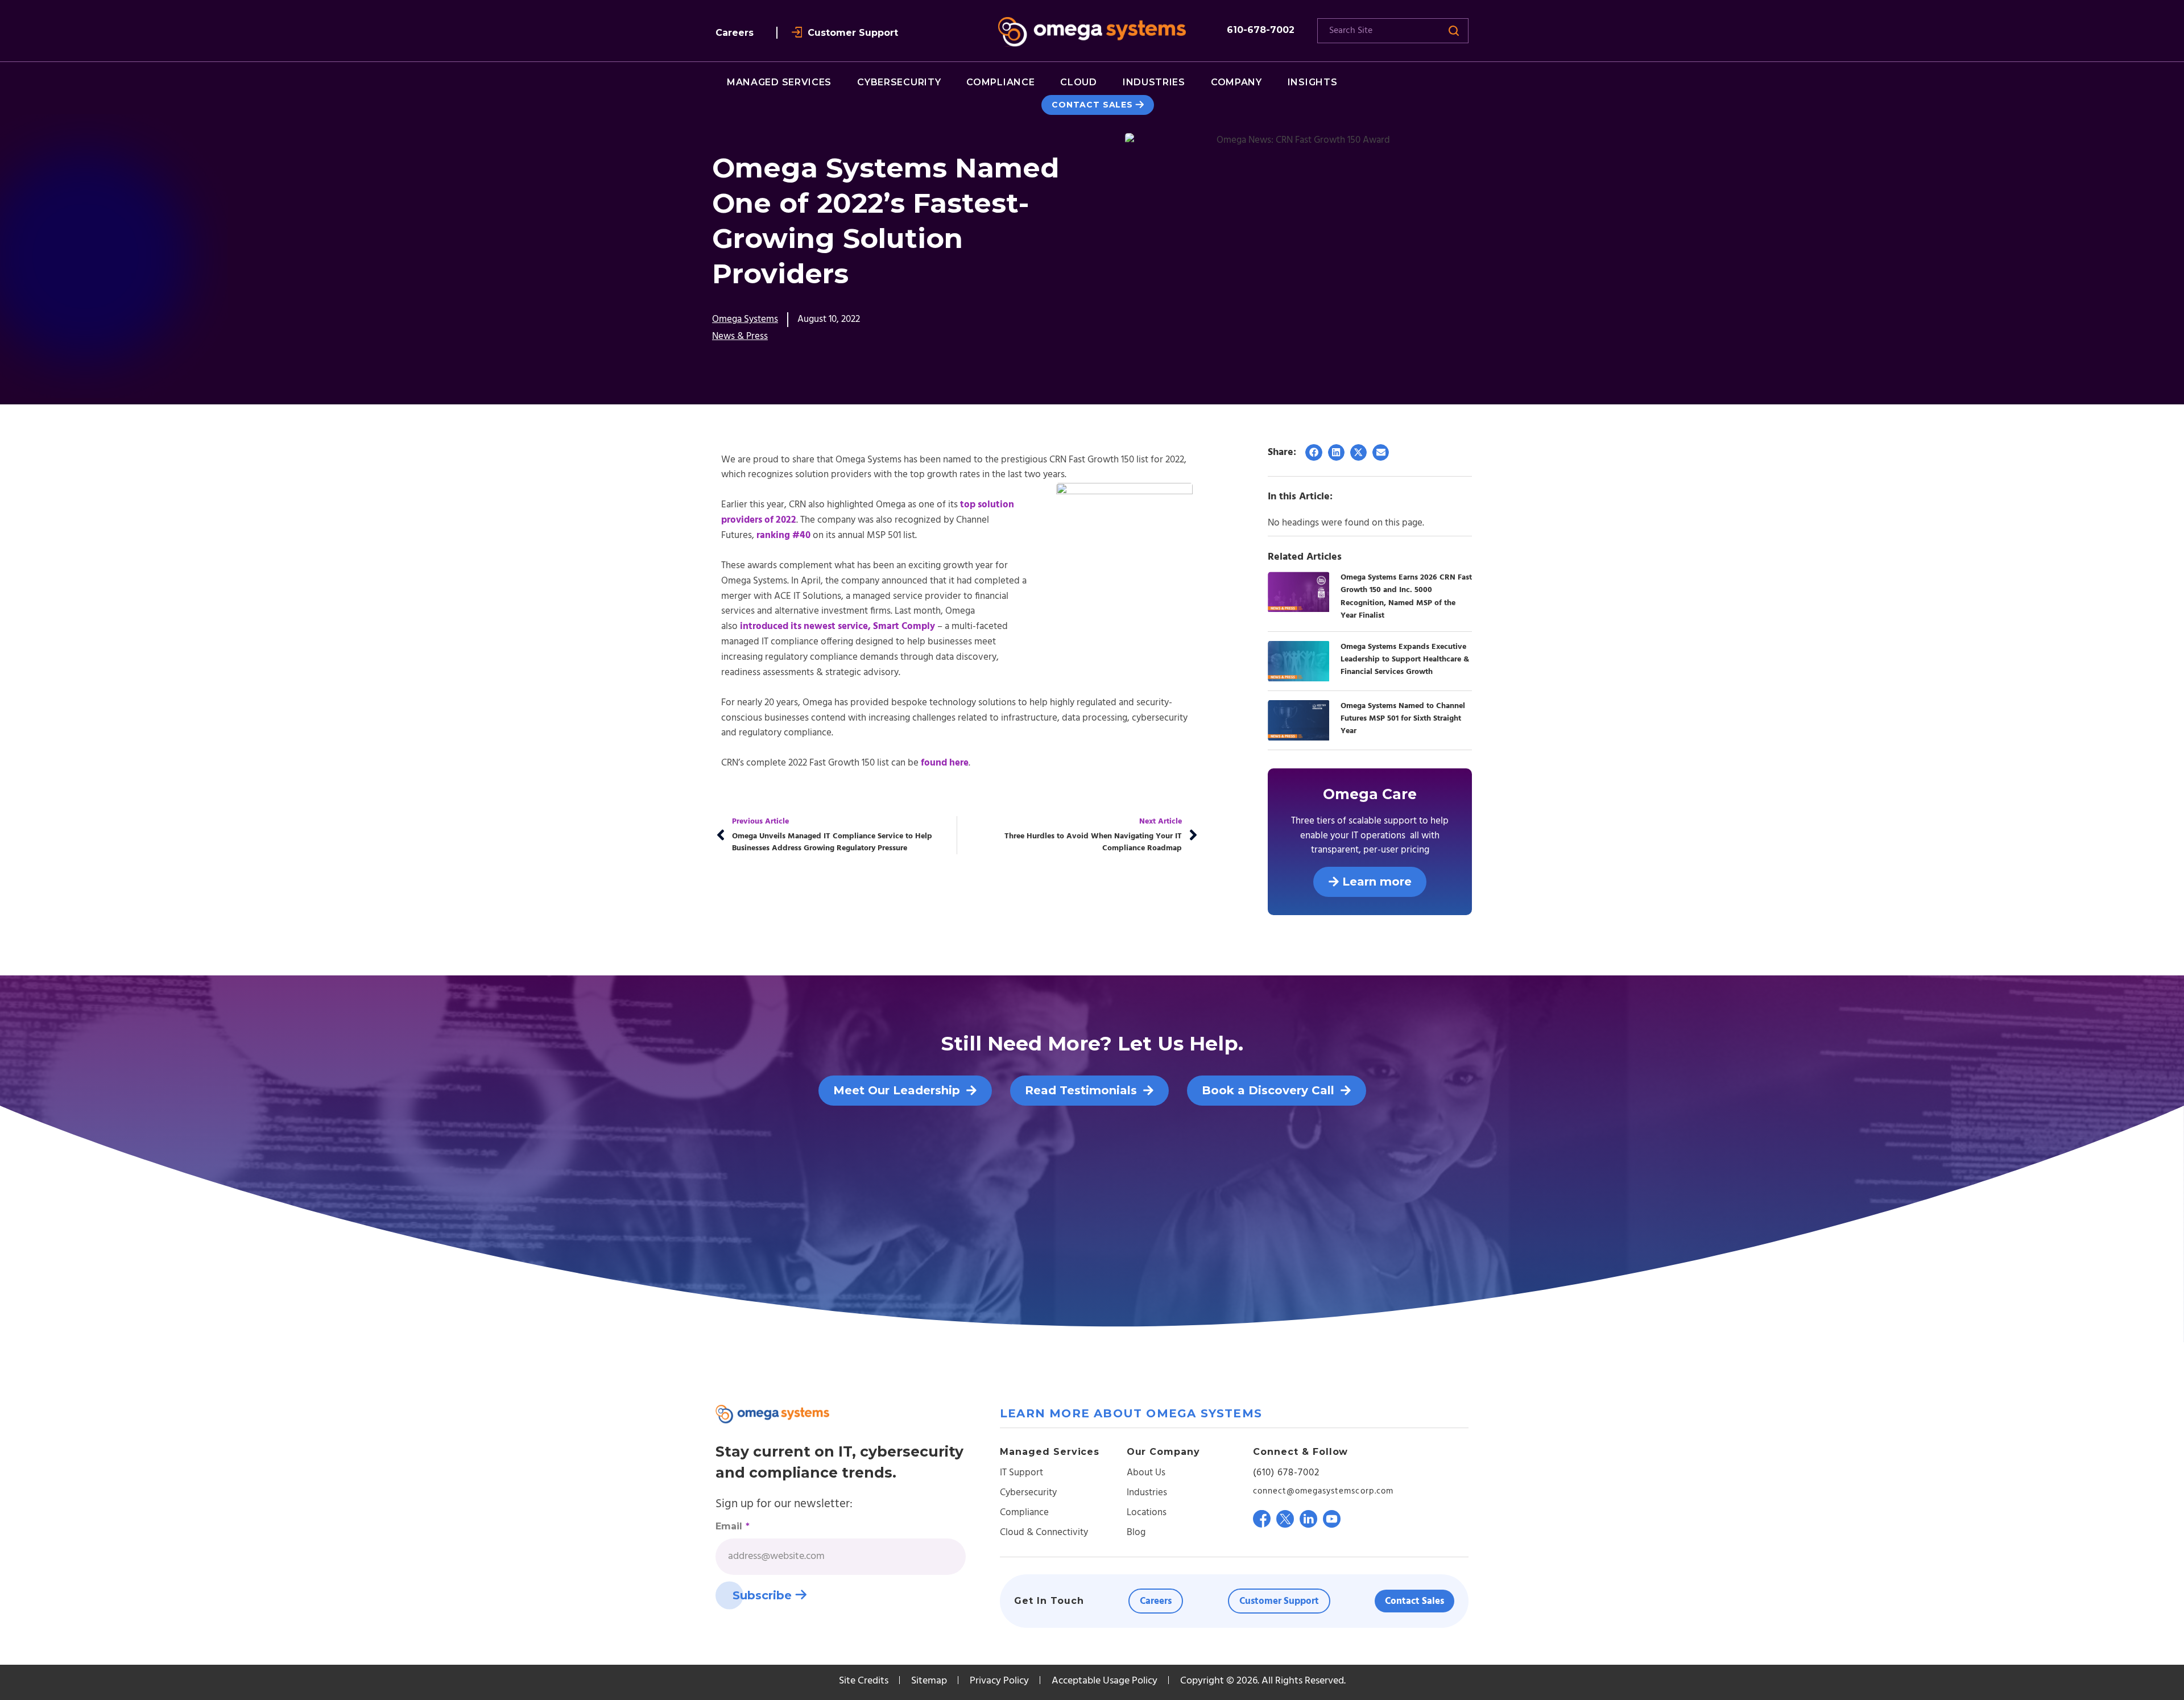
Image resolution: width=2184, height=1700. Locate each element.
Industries (1147, 1493)
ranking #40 (783, 535)
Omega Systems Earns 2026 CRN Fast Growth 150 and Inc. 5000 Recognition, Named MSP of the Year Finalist (1406, 596)
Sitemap (929, 1681)
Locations (1147, 1513)
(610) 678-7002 (1286, 1473)
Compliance (1024, 1513)
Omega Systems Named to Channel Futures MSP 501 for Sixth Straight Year (1403, 719)
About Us (1146, 1473)
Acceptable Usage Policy (1105, 1681)
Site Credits (864, 1681)
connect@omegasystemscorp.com (1323, 1491)
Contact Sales (1092, 105)
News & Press (740, 336)
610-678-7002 (1261, 30)
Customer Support (853, 33)
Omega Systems (745, 319)
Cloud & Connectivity (1044, 1533)
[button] (1314, 452)
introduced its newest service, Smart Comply (837, 626)
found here (945, 763)
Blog (1136, 1533)
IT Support (1021, 1473)
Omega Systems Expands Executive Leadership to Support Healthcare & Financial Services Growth (1405, 659)
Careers (735, 33)
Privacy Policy (999, 1681)
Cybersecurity (1028, 1493)
